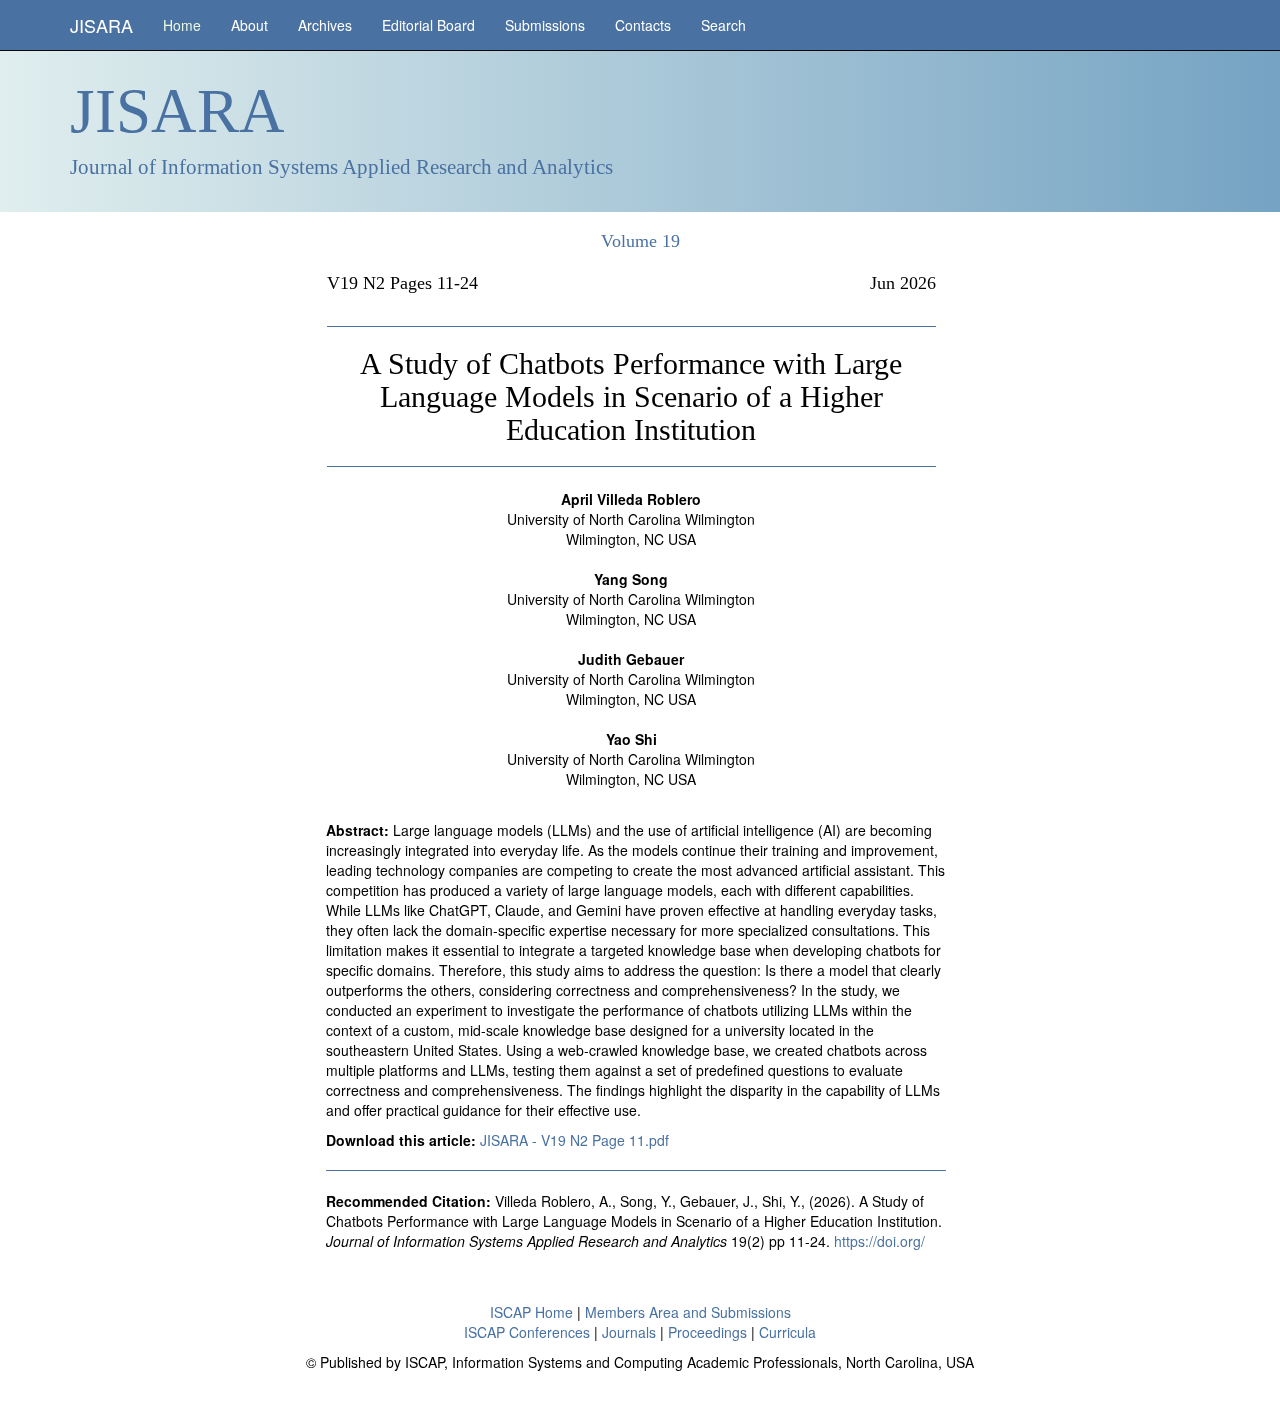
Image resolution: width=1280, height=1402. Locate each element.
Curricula (787, 1332)
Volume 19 (640, 241)
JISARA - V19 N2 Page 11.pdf (574, 1140)
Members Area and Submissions (688, 1312)
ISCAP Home (531, 1312)
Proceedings (707, 1332)
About (249, 25)
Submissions (545, 25)
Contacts (643, 25)
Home (182, 25)
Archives (325, 25)
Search (723, 25)
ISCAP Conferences (527, 1332)
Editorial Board (428, 25)
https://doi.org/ (879, 1241)
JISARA (101, 25)
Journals (629, 1332)
